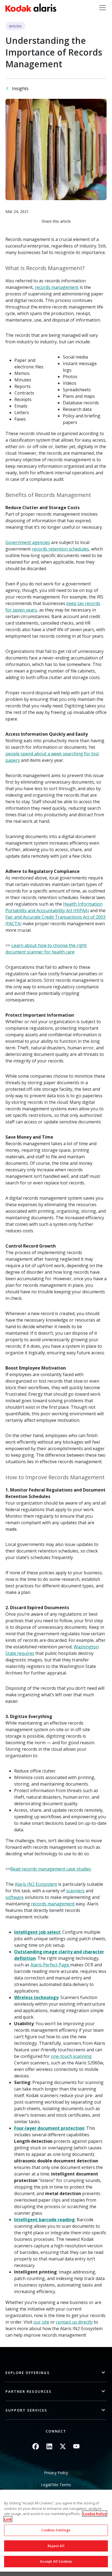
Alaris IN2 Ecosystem (36, 1884)
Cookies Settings (56, 2530)
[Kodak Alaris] (31, 8)
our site (41, 2322)
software (15, 1897)
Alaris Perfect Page (50, 1965)
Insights (20, 88)
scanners (75, 1891)
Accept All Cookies (56, 2561)
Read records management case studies (51, 1869)
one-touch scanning (71, 2056)
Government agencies (28, 542)
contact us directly (74, 2322)
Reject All (56, 2546)
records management (57, 287)
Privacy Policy (56, 2473)
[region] (56, 2531)
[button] (56, 2373)
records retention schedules (60, 549)
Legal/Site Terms (56, 2485)
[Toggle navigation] (102, 8)
